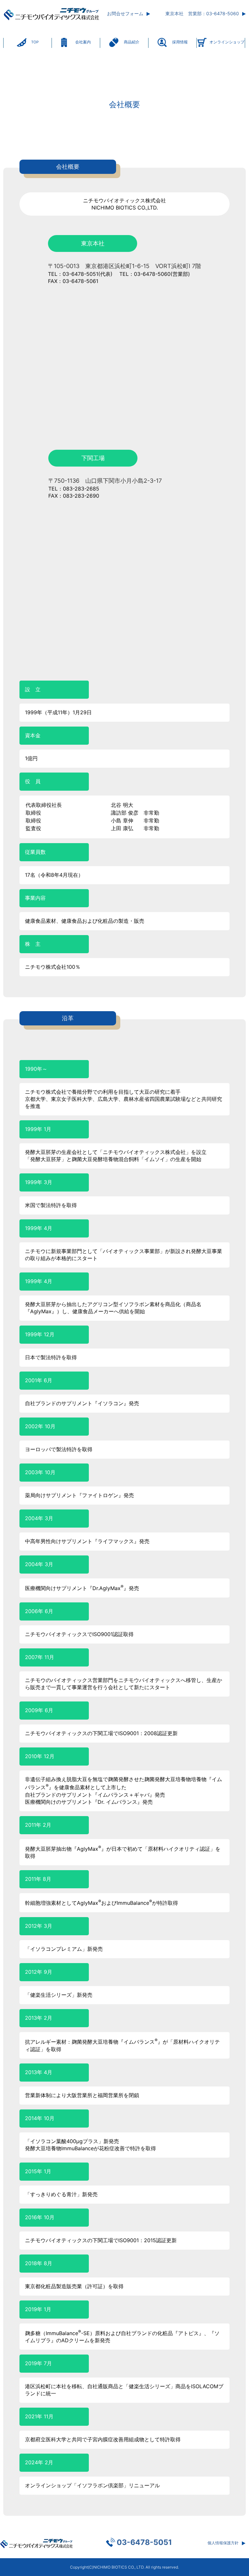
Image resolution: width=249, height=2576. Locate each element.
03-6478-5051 (144, 2542)
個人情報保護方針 (223, 2543)
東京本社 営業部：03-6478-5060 (202, 13)
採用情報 (180, 42)
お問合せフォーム (125, 13)
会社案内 (83, 42)
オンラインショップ (227, 42)
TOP (35, 42)
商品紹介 (132, 42)
